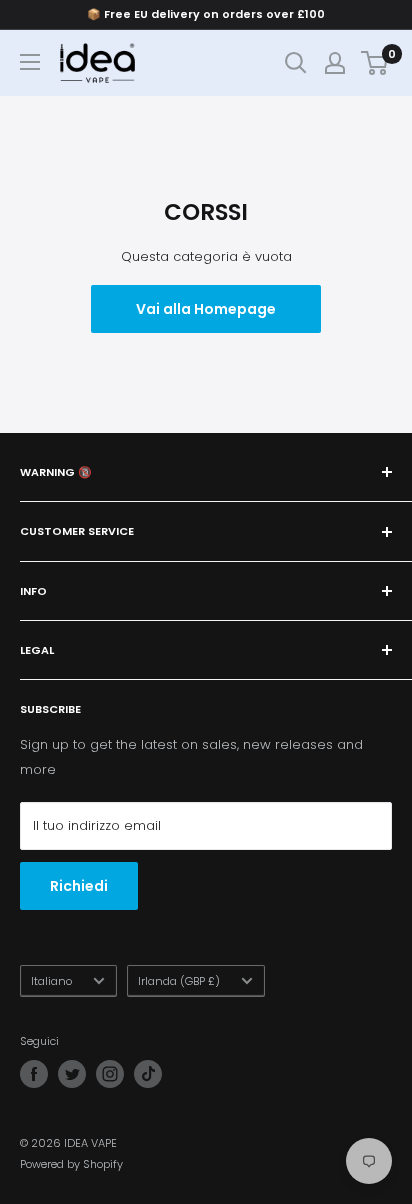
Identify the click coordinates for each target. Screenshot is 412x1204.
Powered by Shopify (71, 1164)
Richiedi (79, 886)
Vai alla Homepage (206, 309)
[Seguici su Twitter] (72, 1074)
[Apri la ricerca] (296, 63)
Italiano (51, 981)
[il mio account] (335, 63)
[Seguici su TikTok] (148, 1074)
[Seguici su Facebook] (34, 1074)
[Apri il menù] (30, 62)
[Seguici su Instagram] (110, 1074)
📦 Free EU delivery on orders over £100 (206, 14)
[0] (375, 63)
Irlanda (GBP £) (179, 981)
